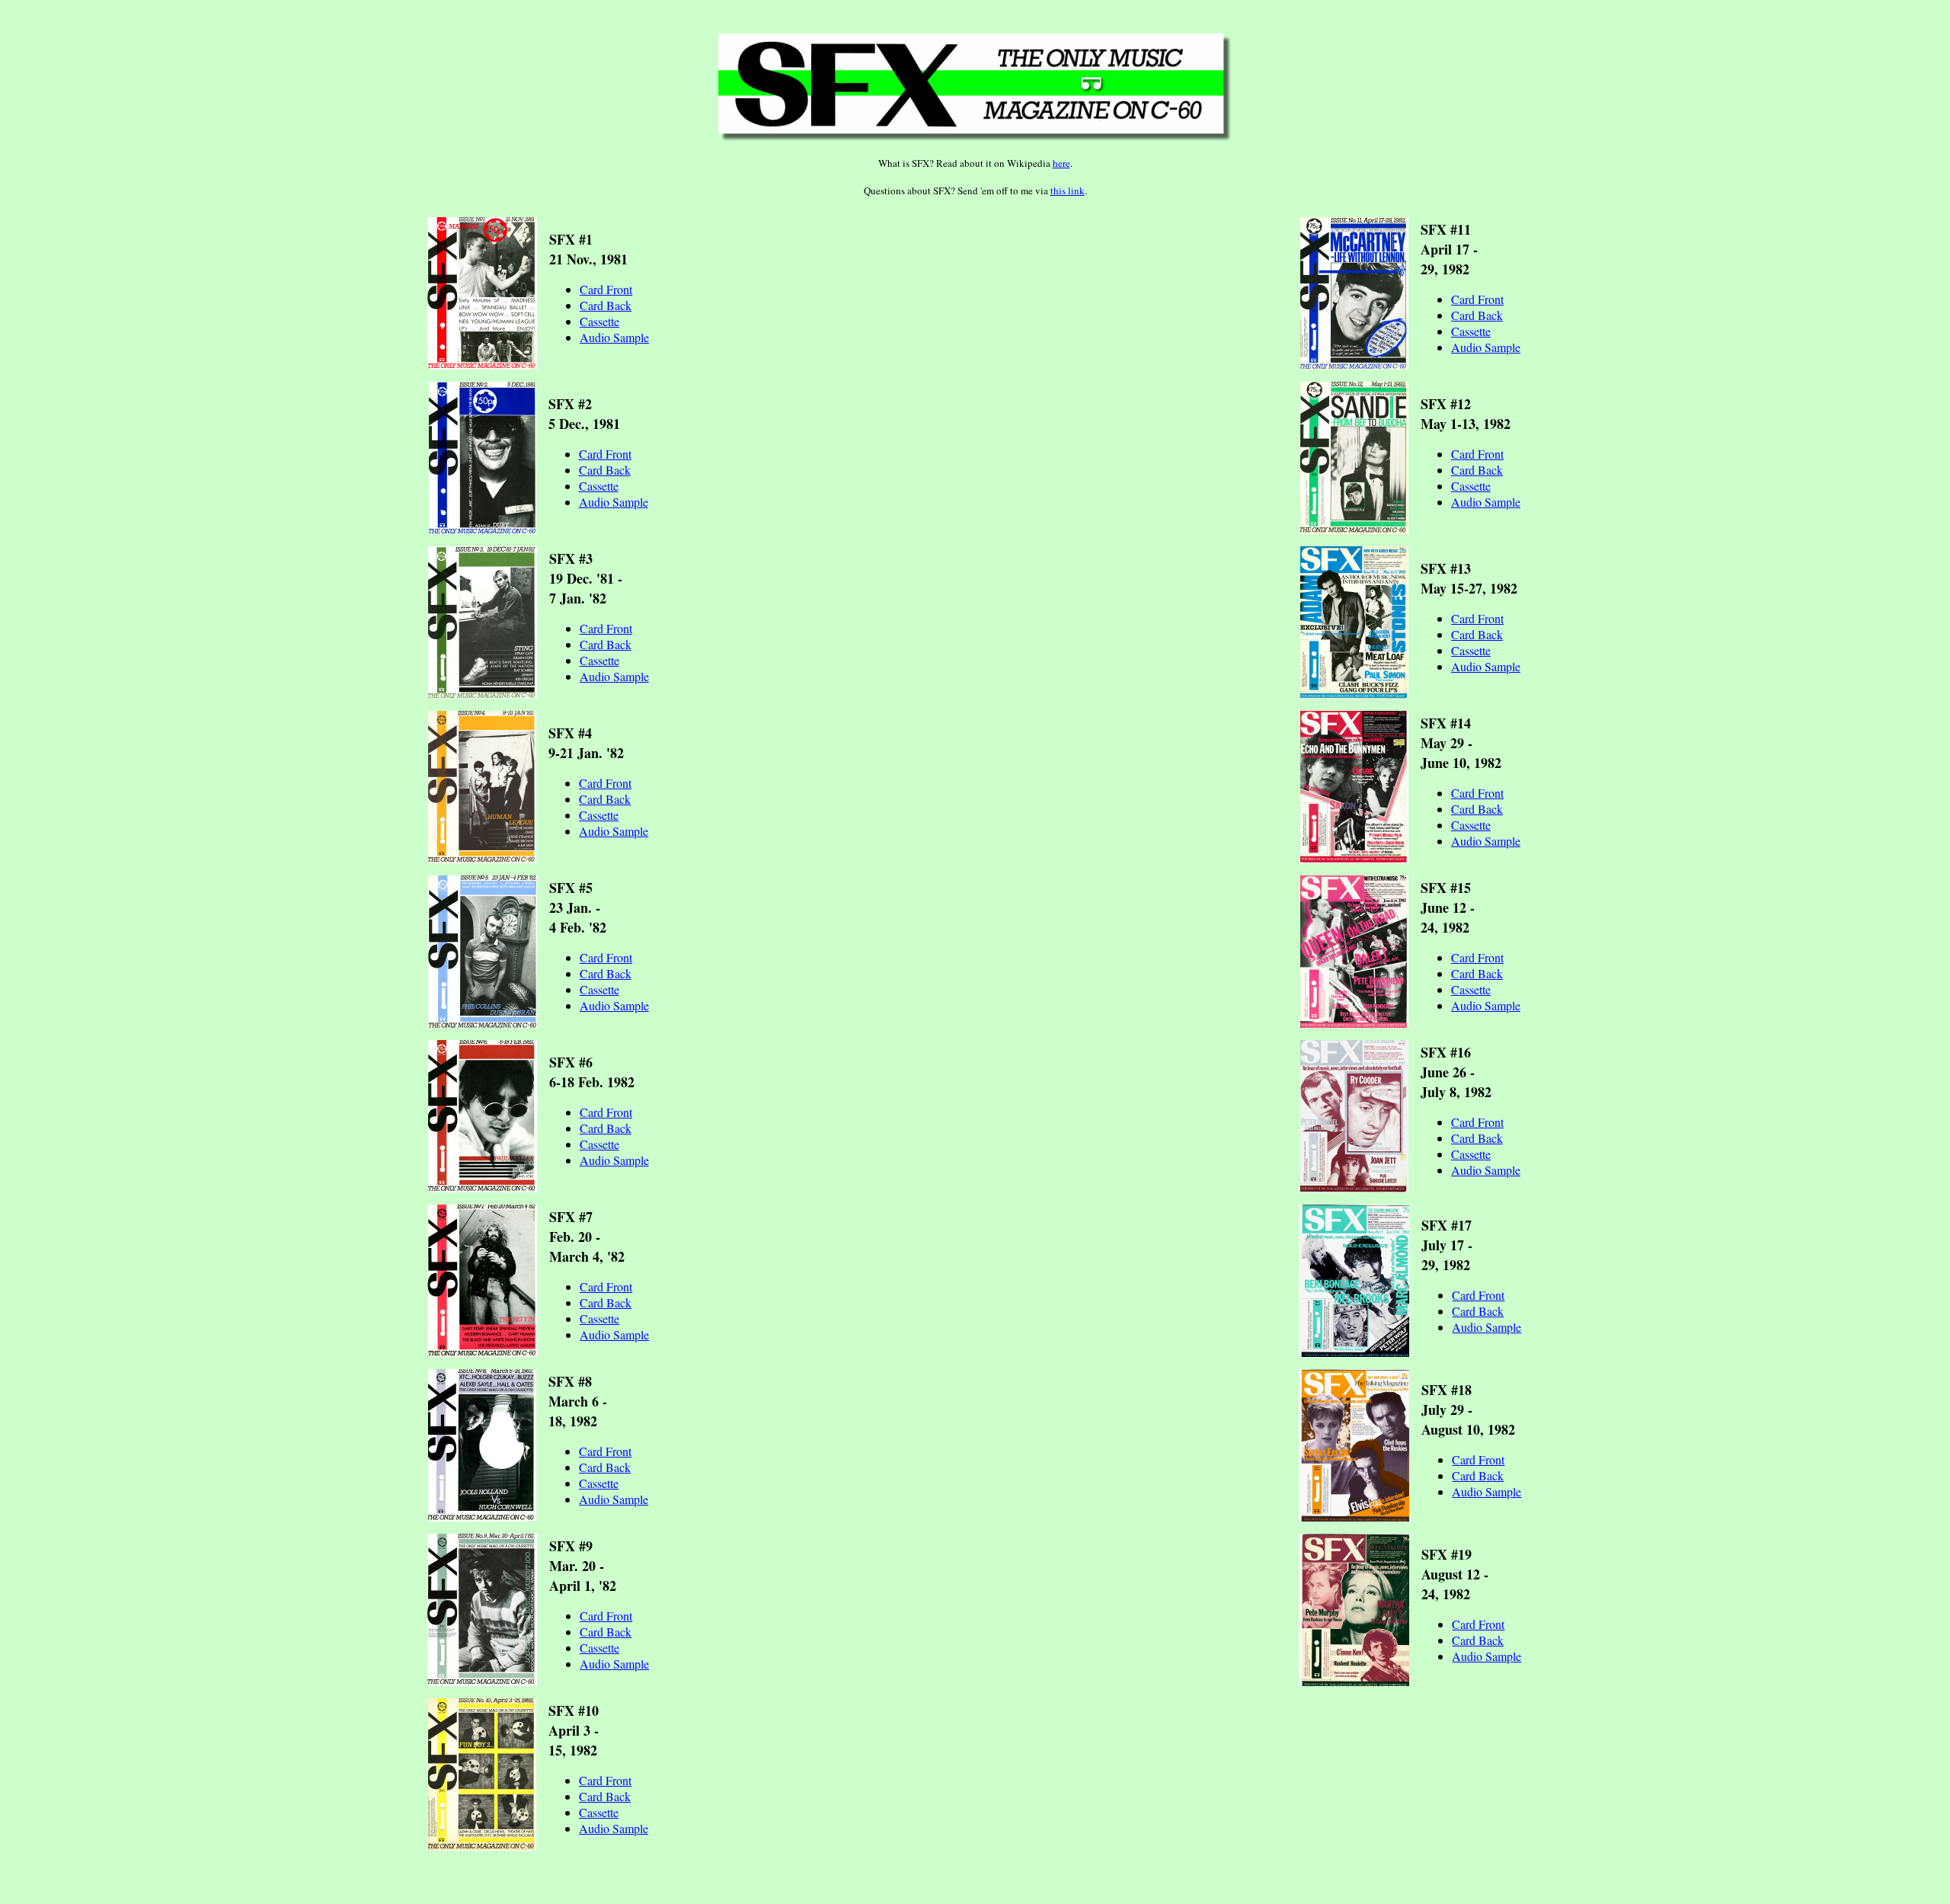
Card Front (606, 289)
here (1061, 163)
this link (1068, 190)
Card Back (606, 305)
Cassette (599, 321)
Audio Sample (614, 337)
